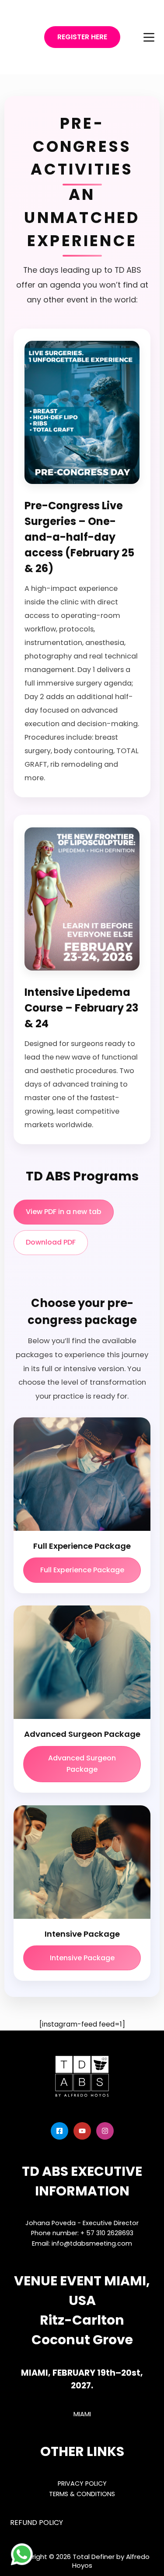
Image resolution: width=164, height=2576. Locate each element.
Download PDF (51, 1242)
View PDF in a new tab (64, 1212)
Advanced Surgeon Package (82, 1764)
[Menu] (149, 37)
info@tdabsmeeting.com (92, 2243)
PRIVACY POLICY (82, 2483)
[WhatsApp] (22, 2554)
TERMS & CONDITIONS (82, 2494)
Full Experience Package (82, 1570)
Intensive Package (82, 1958)
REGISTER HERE (82, 37)
